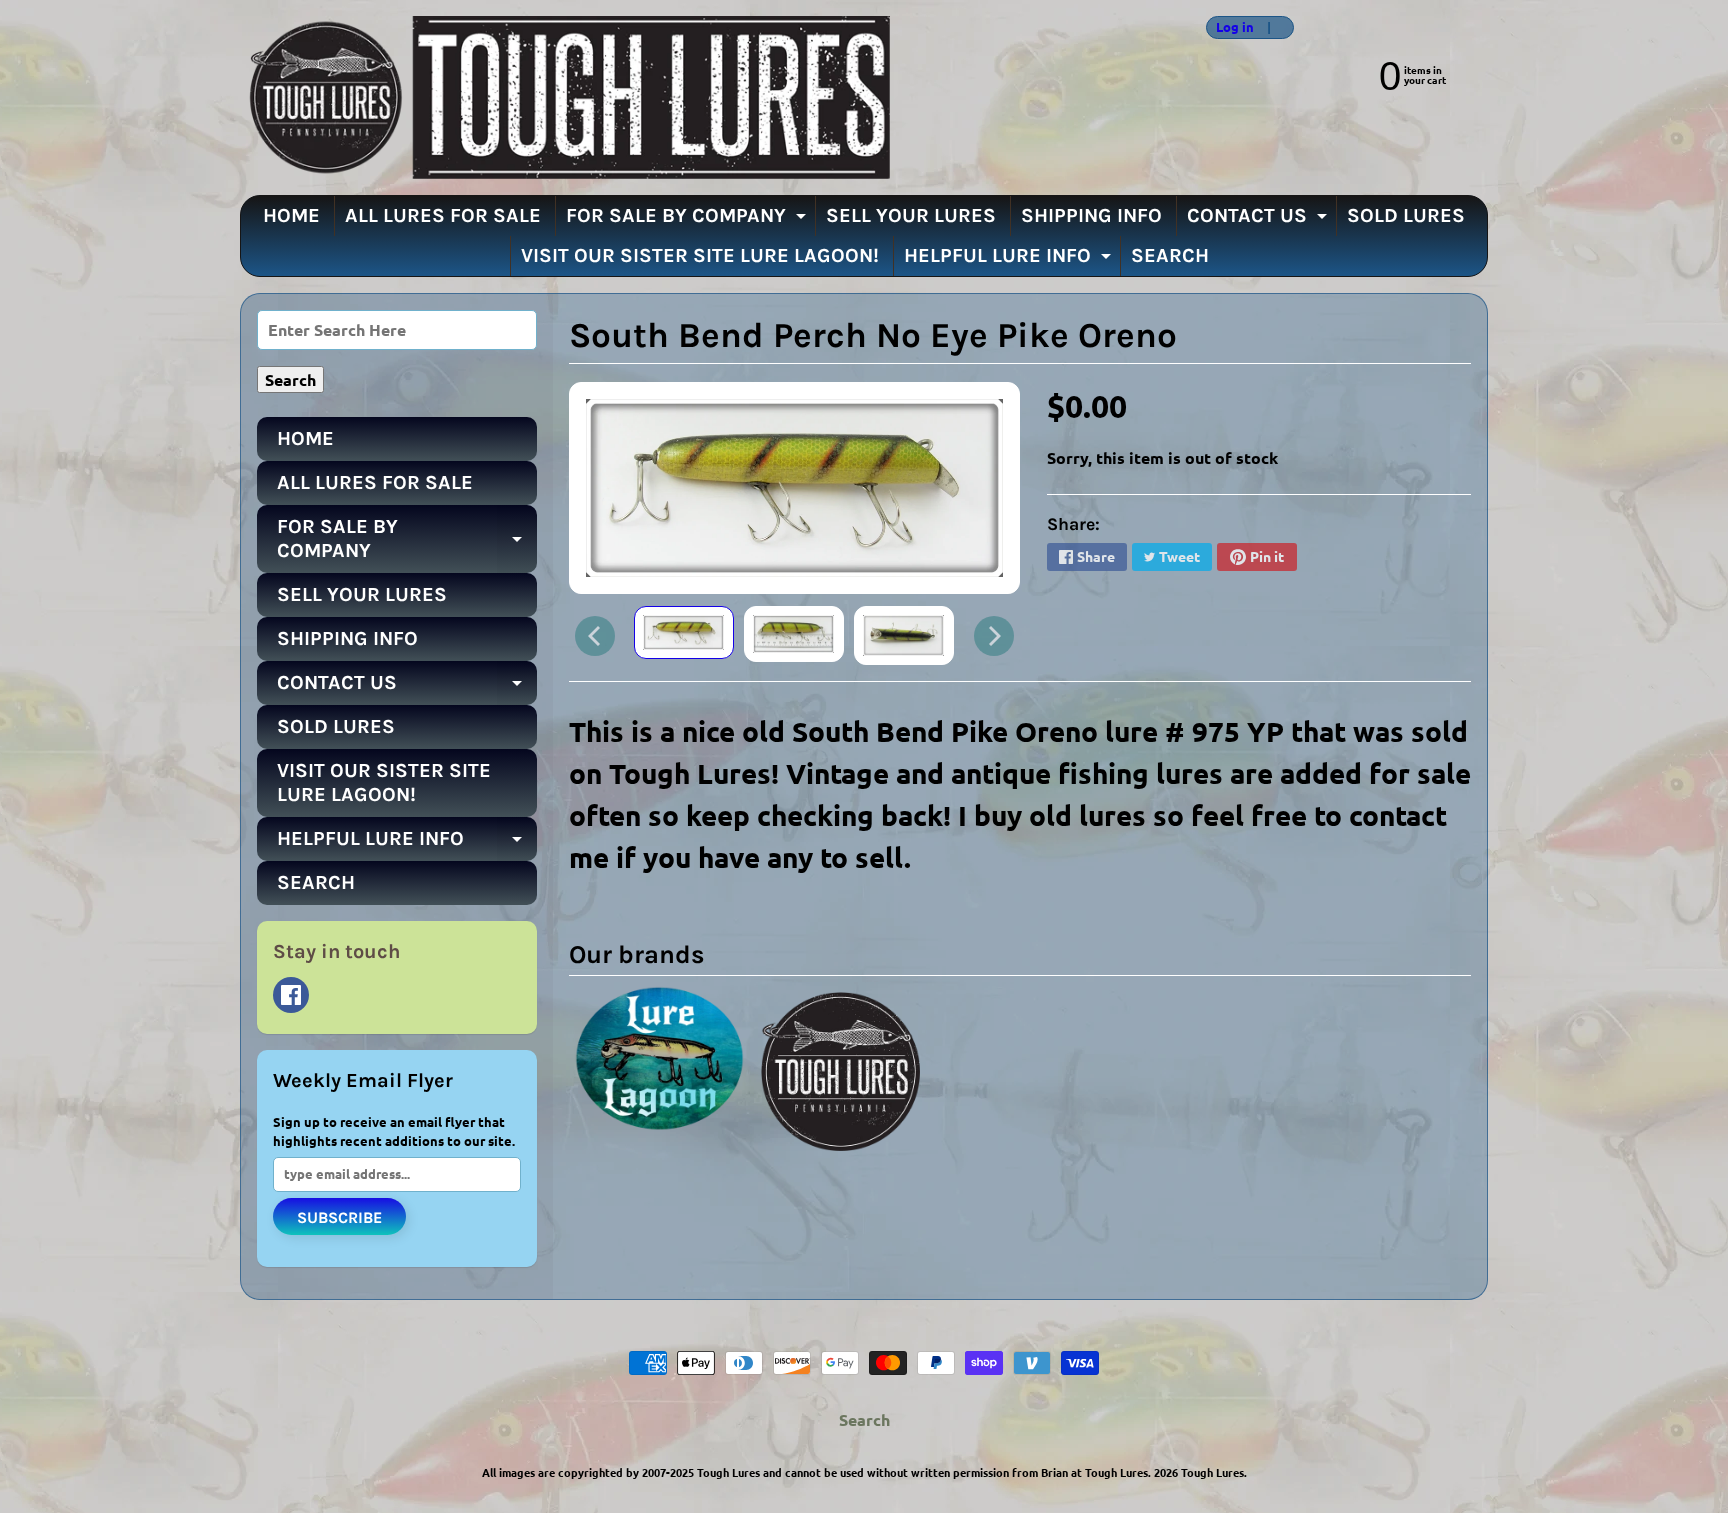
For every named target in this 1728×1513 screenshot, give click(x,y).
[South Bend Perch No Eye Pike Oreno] (684, 632)
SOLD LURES (1406, 215)
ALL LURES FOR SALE (443, 215)
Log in (1235, 27)
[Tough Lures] (565, 97)
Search (864, 1419)
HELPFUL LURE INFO (1010, 260)
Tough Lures (1212, 1472)
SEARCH (1170, 255)
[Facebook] (291, 995)
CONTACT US (1259, 220)
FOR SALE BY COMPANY (688, 220)
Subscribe (339, 1217)
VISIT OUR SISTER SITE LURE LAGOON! (700, 255)
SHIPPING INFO (1091, 215)
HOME (291, 215)
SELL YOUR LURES (911, 215)
